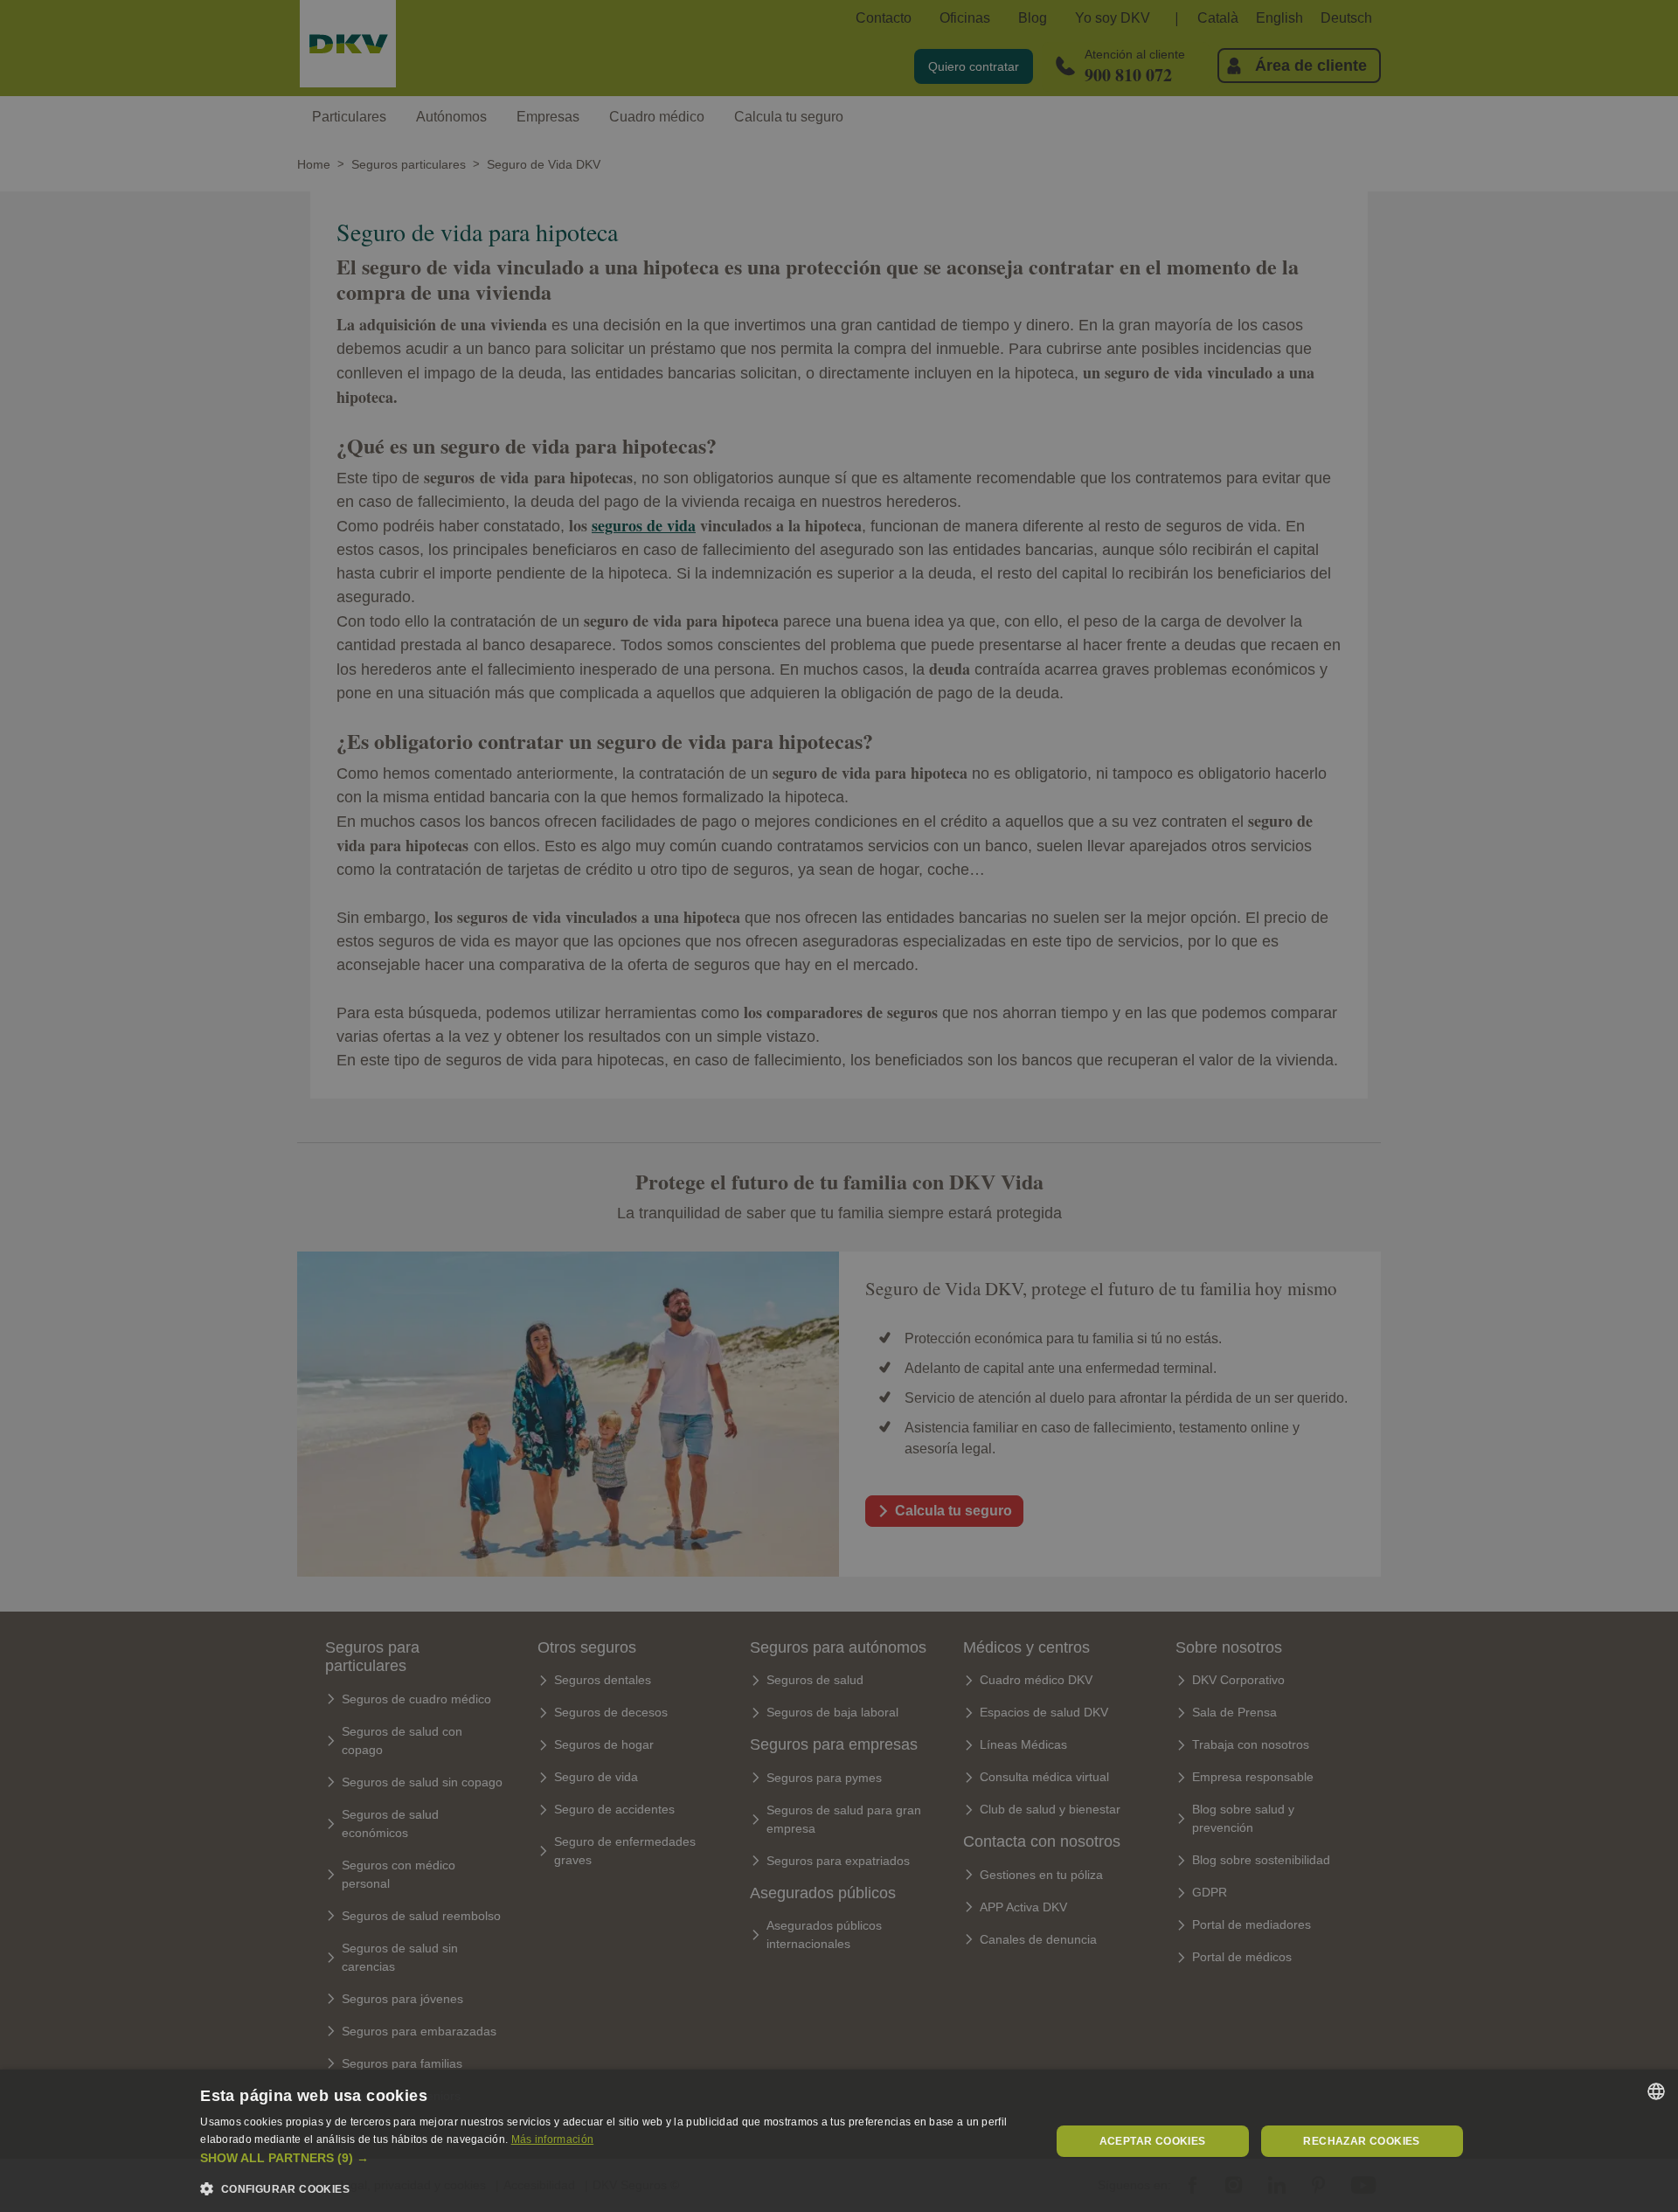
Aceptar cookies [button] (1153, 2141)
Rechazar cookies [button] (1361, 2141)
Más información (553, 2139)
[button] (612, 2158)
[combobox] (1656, 2091)
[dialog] (839, 2141)
